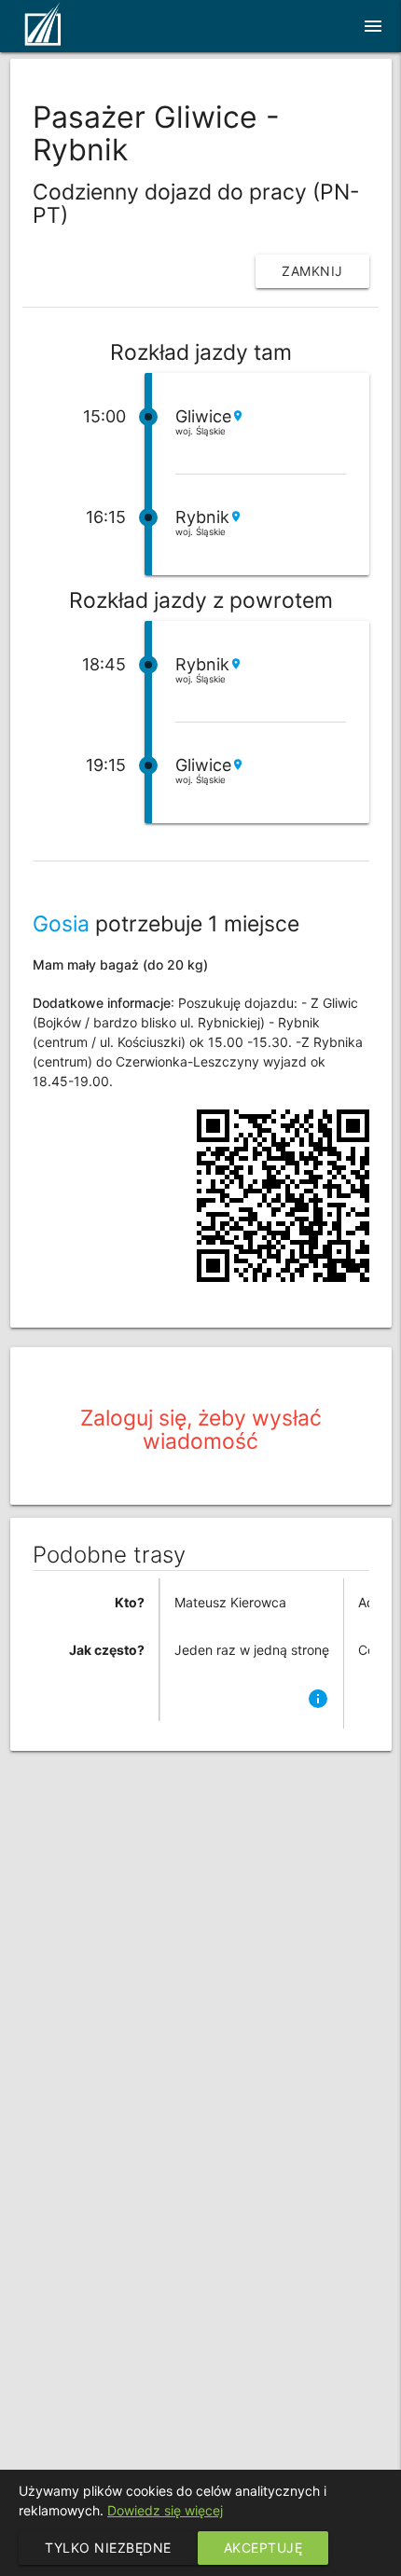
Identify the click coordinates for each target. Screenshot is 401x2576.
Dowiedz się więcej (165, 2510)
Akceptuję (263, 2548)
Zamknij (312, 271)
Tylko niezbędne (108, 2548)
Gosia (61, 924)
